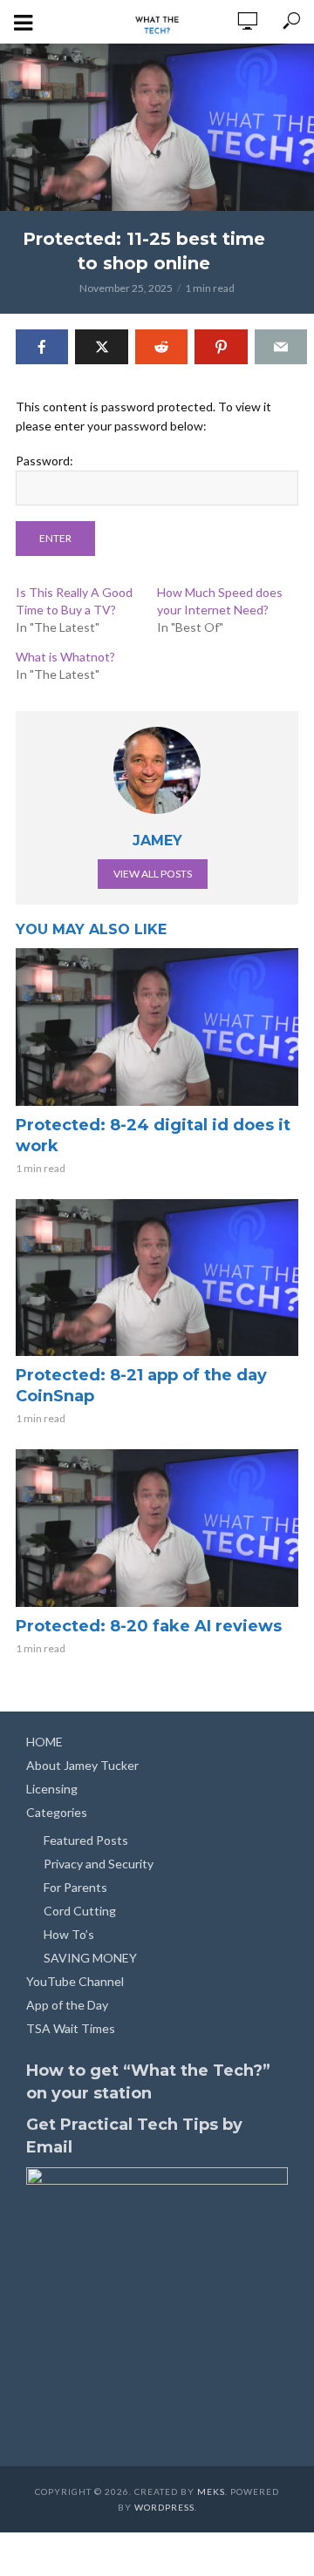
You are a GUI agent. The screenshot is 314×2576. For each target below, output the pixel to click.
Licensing (52, 1789)
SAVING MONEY (90, 1958)
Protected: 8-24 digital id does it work (153, 1135)
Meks (211, 2491)
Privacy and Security (99, 1864)
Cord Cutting (80, 1911)
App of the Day (67, 2005)
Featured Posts (86, 1840)
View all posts (153, 874)
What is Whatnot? (65, 657)
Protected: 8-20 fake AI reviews (149, 1626)
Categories (57, 1812)
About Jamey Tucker (82, 1765)
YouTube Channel (75, 1981)
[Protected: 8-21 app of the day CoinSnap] (157, 1278)
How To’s (69, 1934)
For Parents (75, 1887)
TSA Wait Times (71, 2028)
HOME (44, 1742)
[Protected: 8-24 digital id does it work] (157, 1027)
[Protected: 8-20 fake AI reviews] (157, 1528)
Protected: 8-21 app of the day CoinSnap (141, 1386)
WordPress (164, 2507)
